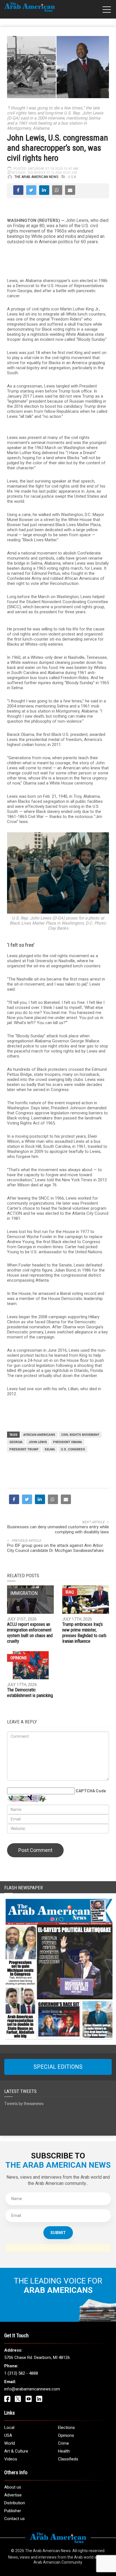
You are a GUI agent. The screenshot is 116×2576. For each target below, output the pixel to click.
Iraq (70, 1592)
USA (8, 2435)
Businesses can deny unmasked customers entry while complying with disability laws (58, 1529)
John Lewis (38, 1442)
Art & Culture (16, 2451)
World (10, 2443)
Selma (50, 1449)
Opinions (19, 1658)
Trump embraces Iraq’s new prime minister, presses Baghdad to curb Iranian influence (84, 1633)
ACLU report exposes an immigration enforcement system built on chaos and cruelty (30, 1633)
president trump (24, 1449)
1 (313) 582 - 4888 (21, 2373)
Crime (63, 2443)
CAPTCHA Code (91, 1791)
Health (64, 2451)
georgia (16, 1442)
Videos (11, 2459)
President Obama (67, 1442)
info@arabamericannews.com (32, 2389)
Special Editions (58, 2067)
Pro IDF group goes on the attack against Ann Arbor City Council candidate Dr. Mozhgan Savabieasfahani (55, 1548)
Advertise (13, 2495)
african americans (39, 1435)
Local (9, 2428)
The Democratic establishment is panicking (30, 1693)
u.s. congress (73, 1449)
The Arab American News (36, 177)
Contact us (14, 2519)
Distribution (15, 2503)
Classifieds (68, 2459)
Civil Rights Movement (80, 1435)
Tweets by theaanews (24, 2104)
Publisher (13, 2511)
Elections (66, 2428)
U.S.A (72, 177)
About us (13, 2487)
